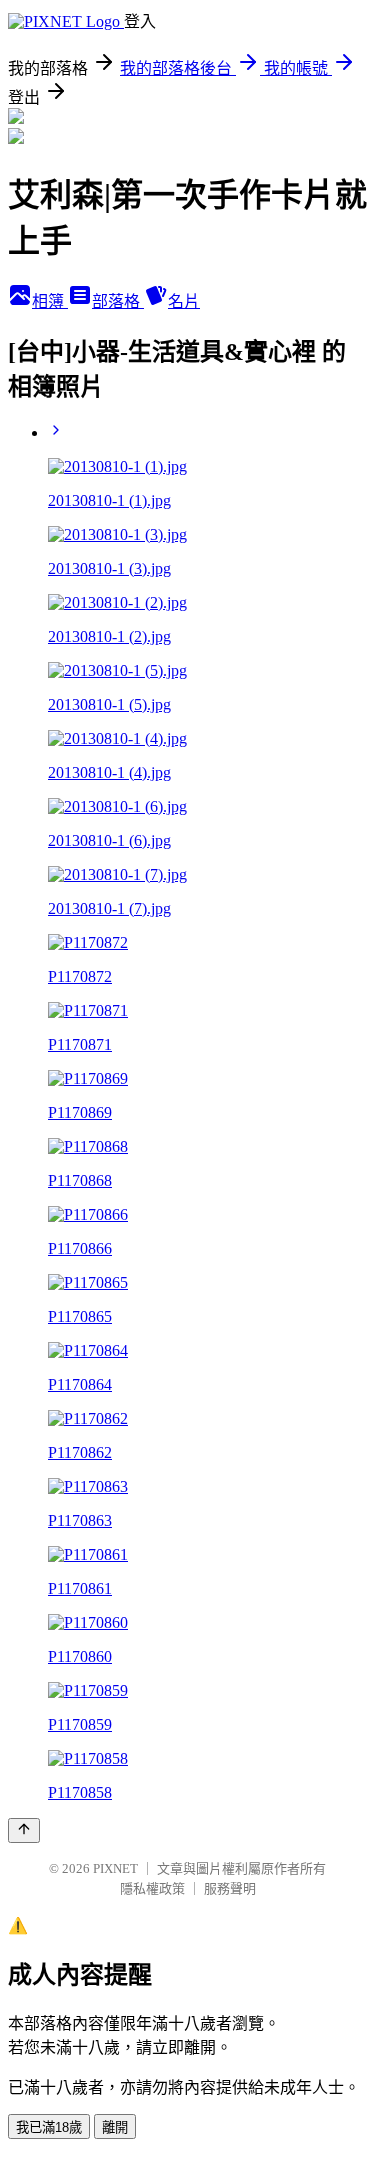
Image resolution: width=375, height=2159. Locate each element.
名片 (184, 301)
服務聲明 (230, 1888)
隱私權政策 (152, 1888)
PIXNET (115, 1868)
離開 (115, 2127)
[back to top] (24, 1830)
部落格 (118, 301)
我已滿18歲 (49, 2127)
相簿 (50, 301)
